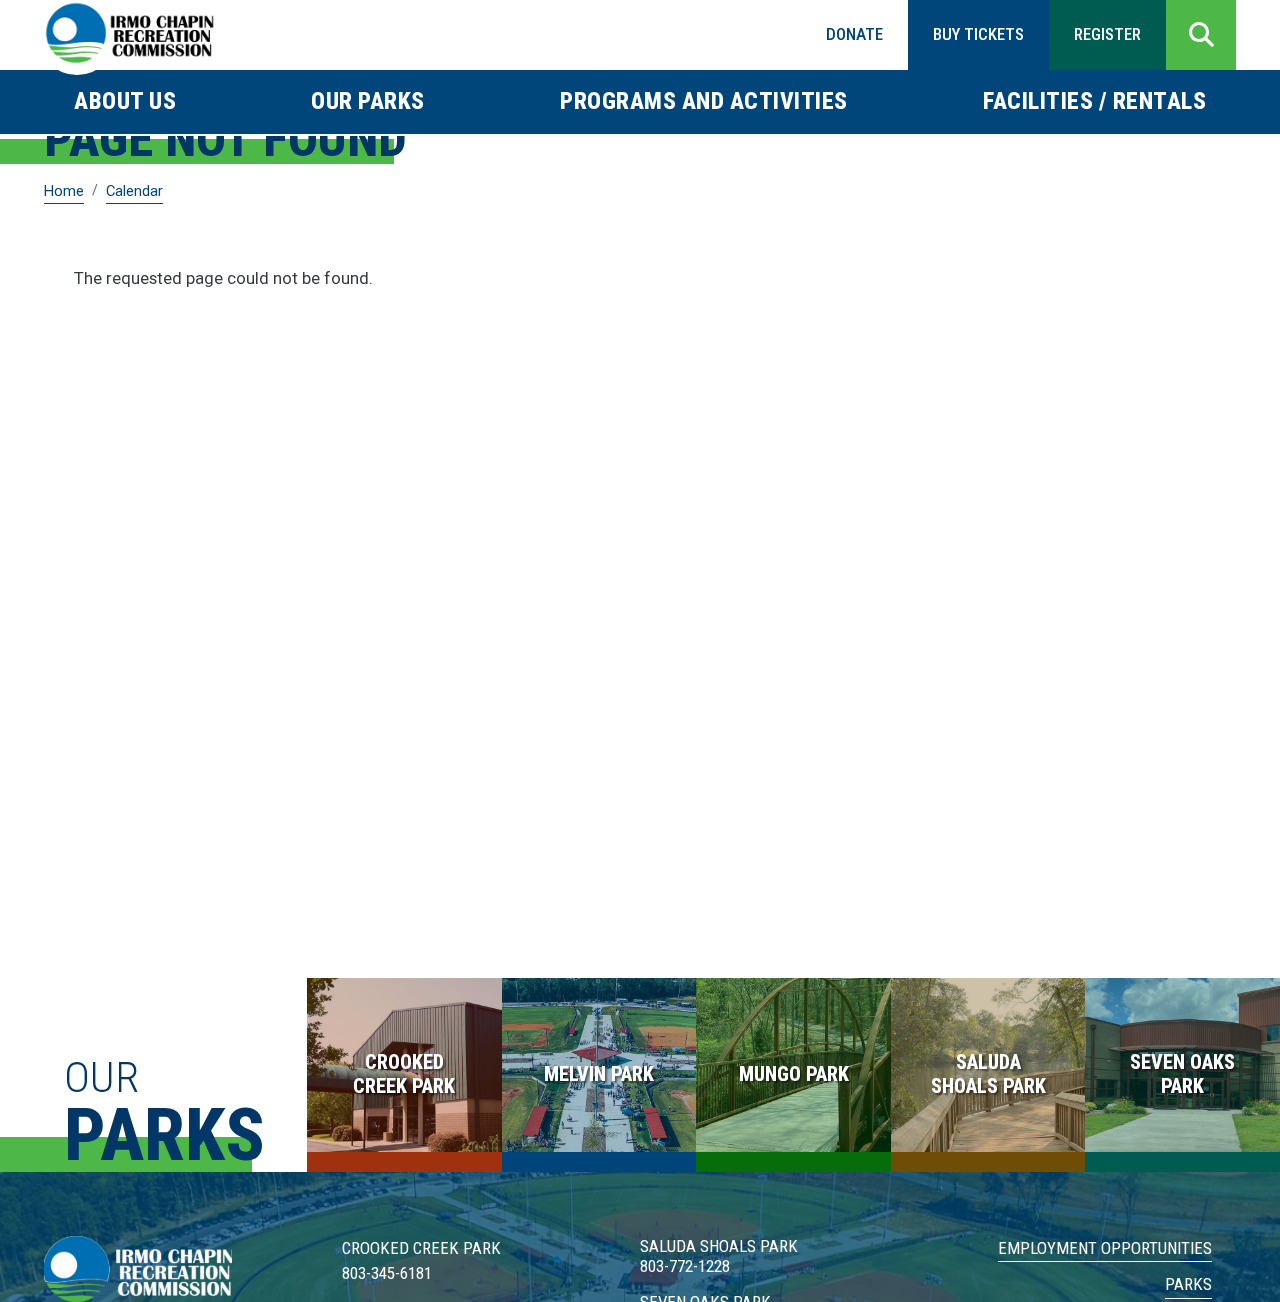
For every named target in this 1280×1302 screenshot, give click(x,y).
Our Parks (368, 101)
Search (1201, 35)
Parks (1188, 1284)
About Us (125, 101)
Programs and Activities (704, 101)
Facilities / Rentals (1094, 101)
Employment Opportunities (1105, 1248)
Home (64, 191)
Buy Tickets (978, 34)
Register (1107, 34)
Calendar (134, 191)
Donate (854, 34)
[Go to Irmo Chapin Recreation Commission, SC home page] (129, 35)
